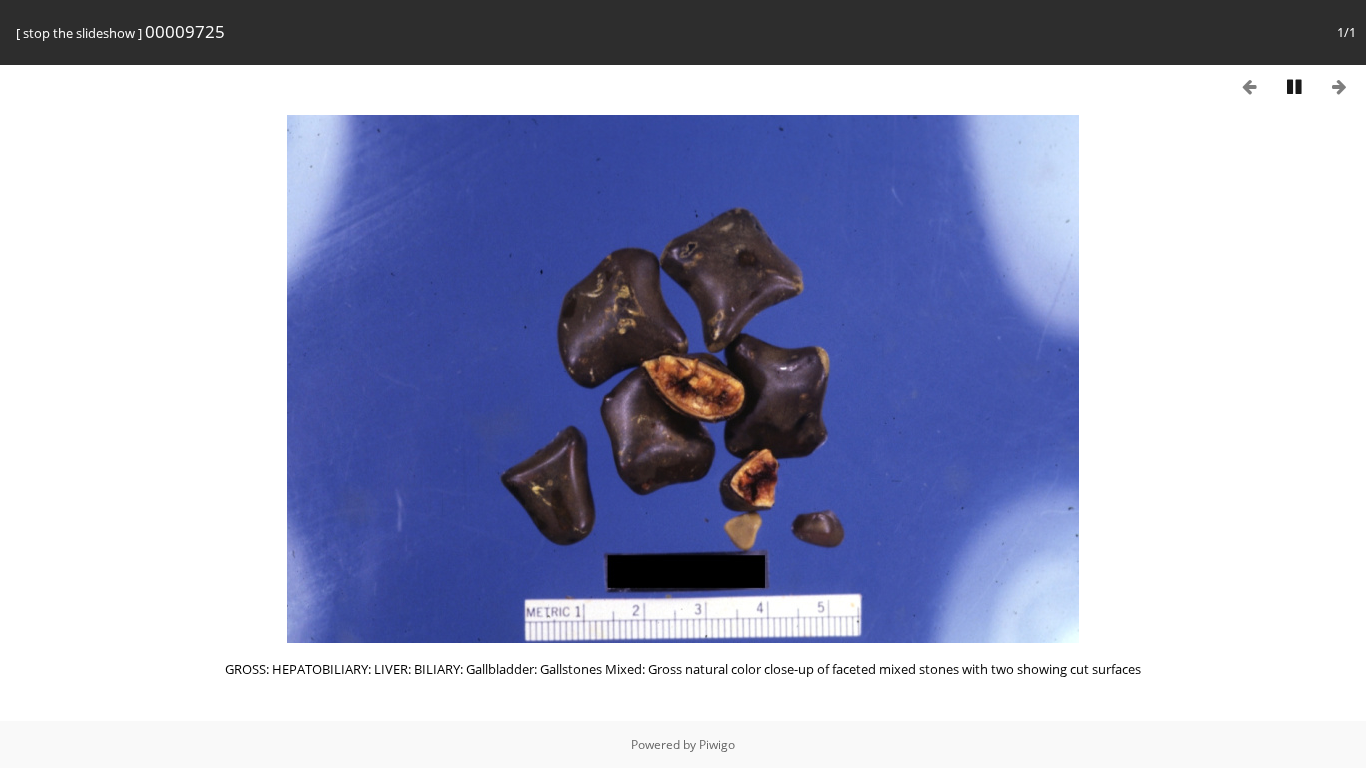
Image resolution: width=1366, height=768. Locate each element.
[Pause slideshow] (1294, 86)
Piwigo (717, 744)
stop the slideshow (79, 33)
